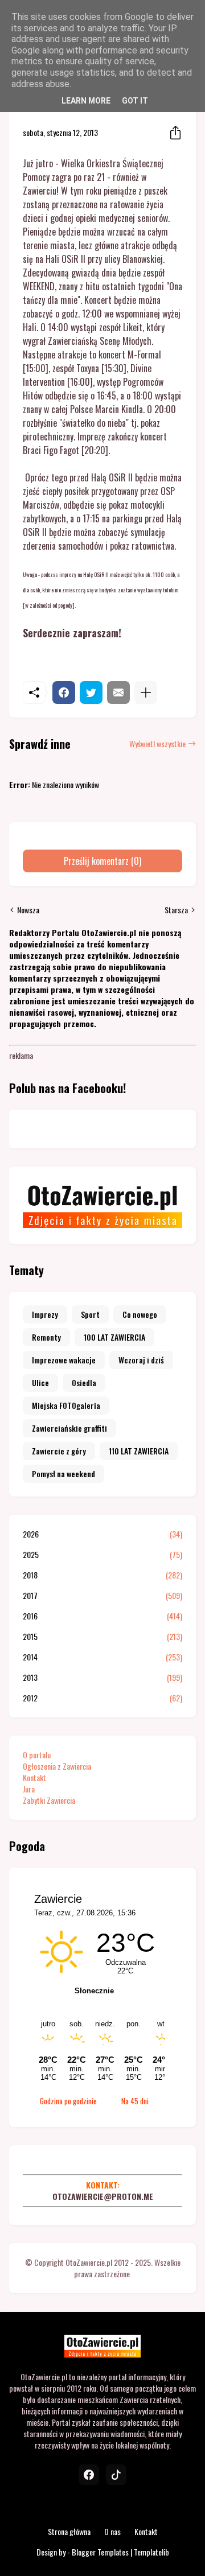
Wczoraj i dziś (141, 1360)
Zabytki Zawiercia (49, 1800)
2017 (102, 1596)
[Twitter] (91, 693)
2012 (102, 1698)
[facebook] (89, 2475)
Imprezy (45, 1314)
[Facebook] (64, 693)
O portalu (37, 1755)
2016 (102, 1616)
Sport (90, 1314)
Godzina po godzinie (68, 2101)
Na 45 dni (135, 2101)
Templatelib (151, 2552)
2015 (102, 1637)
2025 (102, 1555)
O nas (112, 2531)
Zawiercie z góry (59, 1451)
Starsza (176, 910)
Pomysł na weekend (63, 1474)
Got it (135, 101)
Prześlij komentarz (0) (102, 861)
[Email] (118, 693)
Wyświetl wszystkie (157, 744)
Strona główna (69, 2531)
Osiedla (84, 1382)
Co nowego (140, 1314)
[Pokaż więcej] (146, 693)
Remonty (46, 1337)
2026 (102, 1534)
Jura (29, 1789)
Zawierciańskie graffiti (69, 1428)
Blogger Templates (100, 2552)
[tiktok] (116, 2475)
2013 (102, 1678)
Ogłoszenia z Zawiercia (57, 1766)
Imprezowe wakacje (64, 1360)
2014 (102, 1657)
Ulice (40, 1382)
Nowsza (28, 910)
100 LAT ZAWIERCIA (114, 1337)
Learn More (86, 101)
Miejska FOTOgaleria (66, 1405)
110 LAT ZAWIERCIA (139, 1451)
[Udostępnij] (172, 133)
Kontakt (34, 1777)
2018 (102, 1575)
